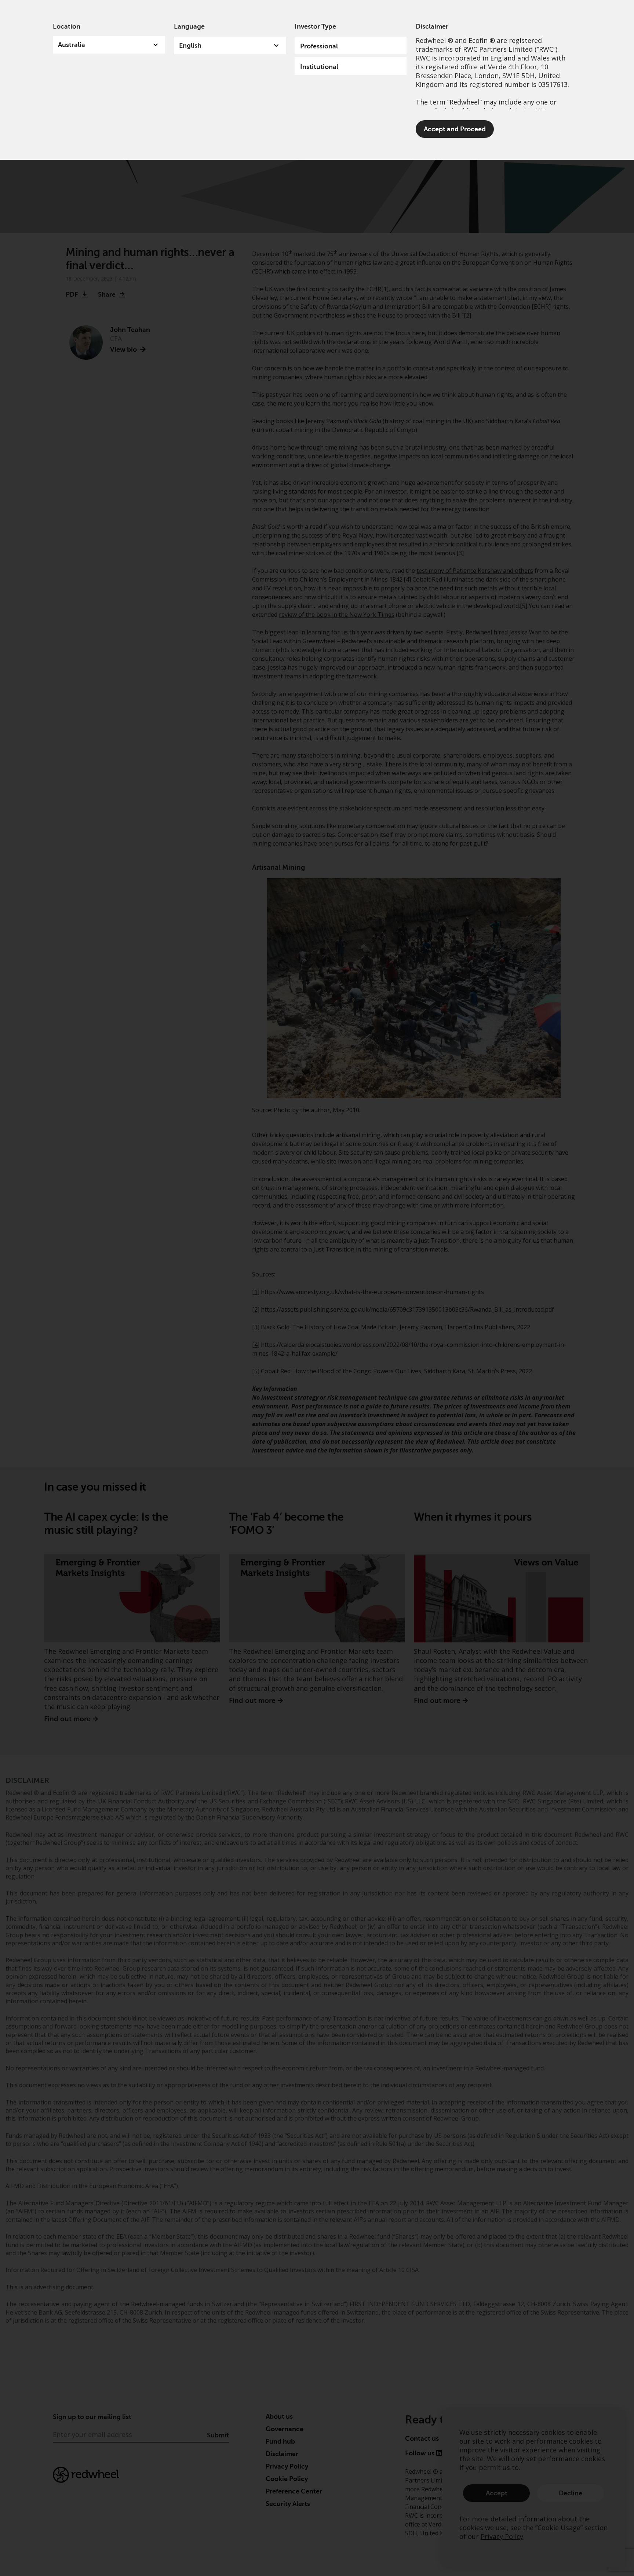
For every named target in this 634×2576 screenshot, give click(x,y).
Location (67, 26)
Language (189, 26)
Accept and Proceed (455, 129)
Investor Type (315, 26)
